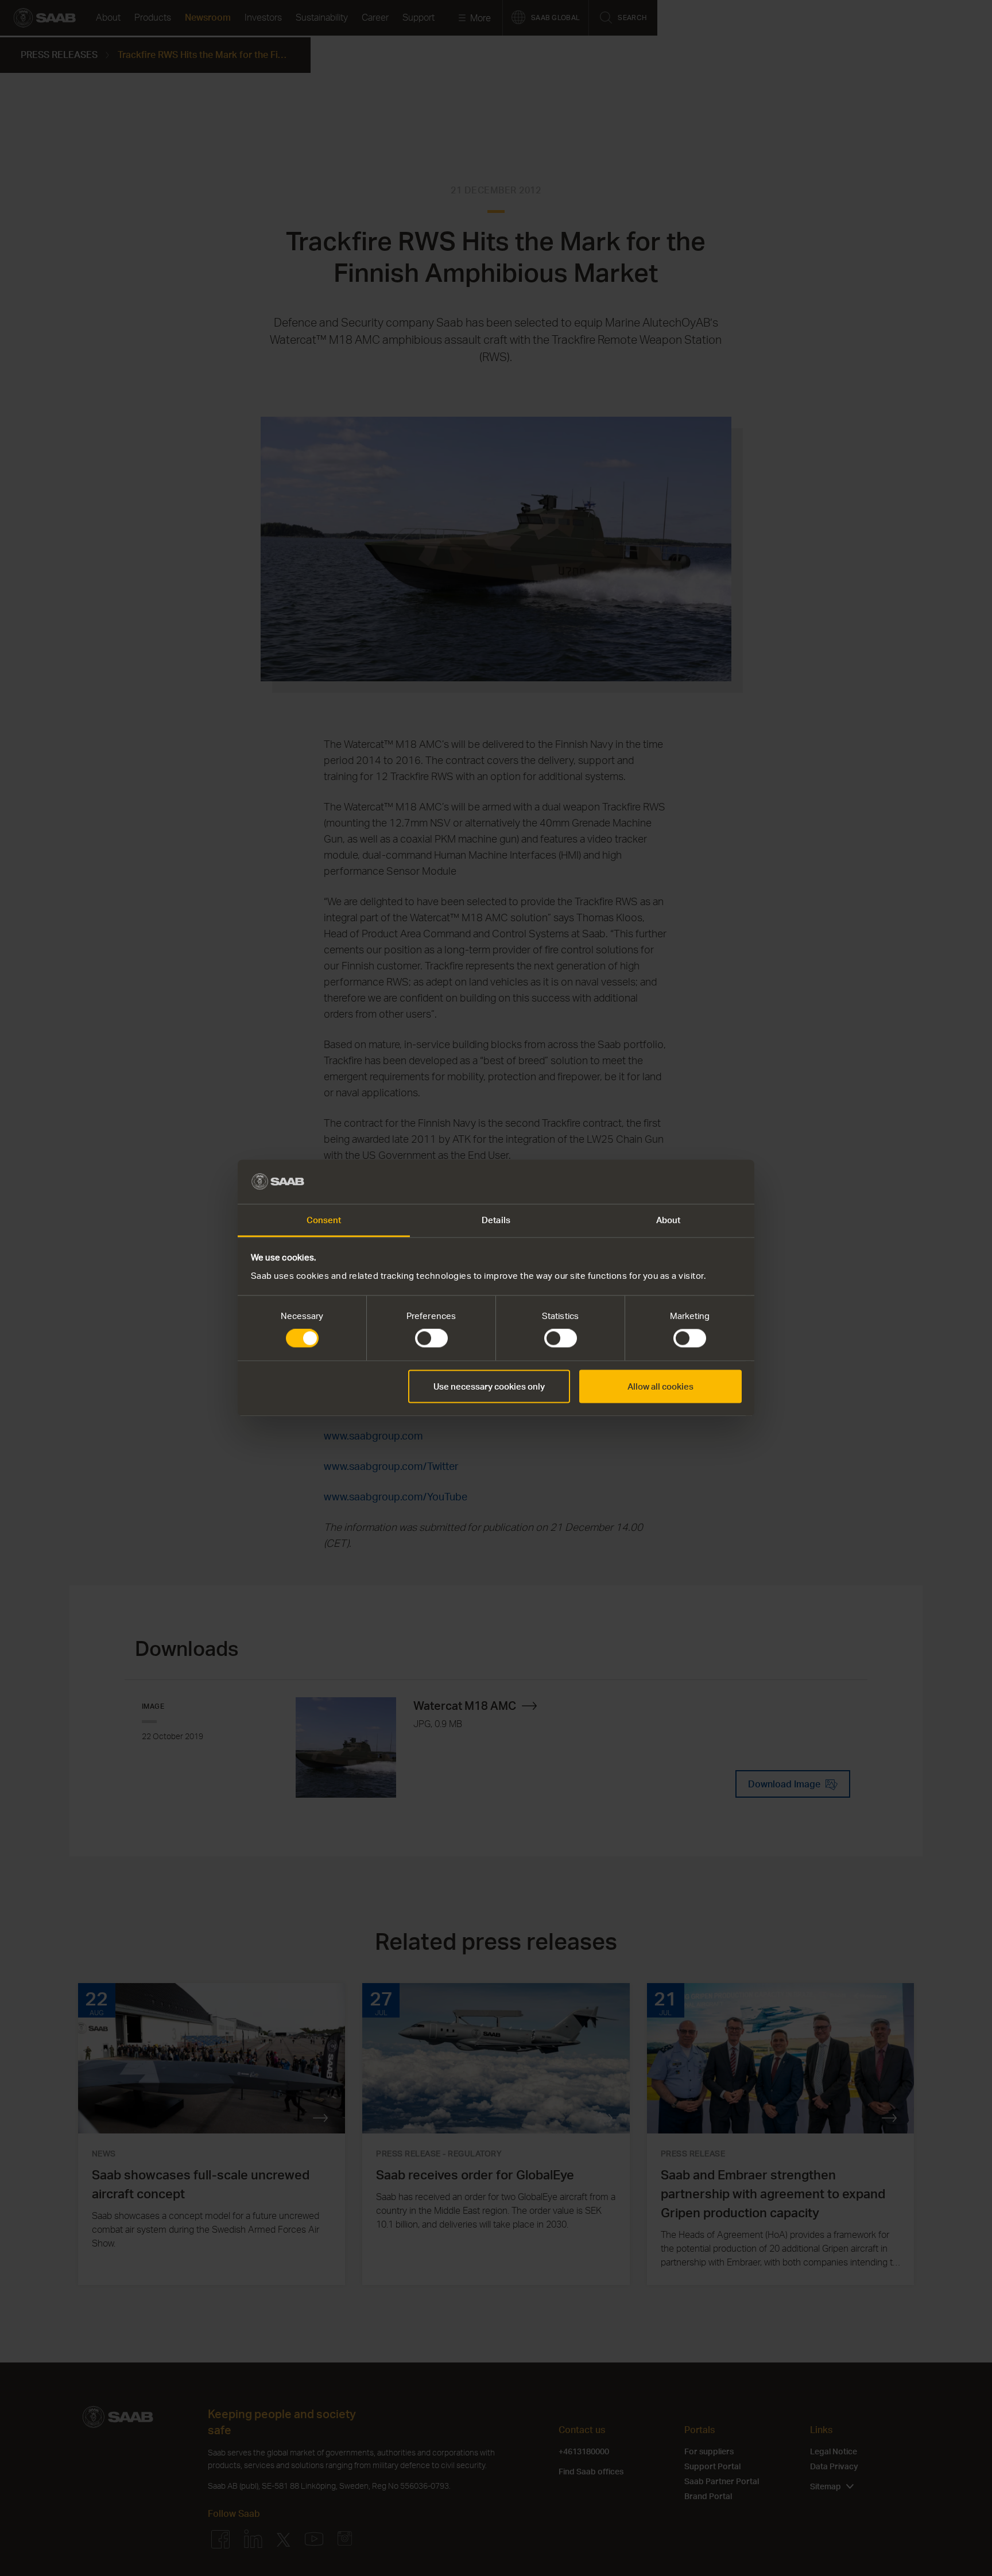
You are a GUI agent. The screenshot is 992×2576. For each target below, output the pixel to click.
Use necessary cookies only (489, 1386)
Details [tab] (496, 1220)
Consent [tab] (324, 1220)
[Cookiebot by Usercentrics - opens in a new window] (691, 1182)
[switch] (431, 1339)
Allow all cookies (660, 1386)
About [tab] (669, 1220)
